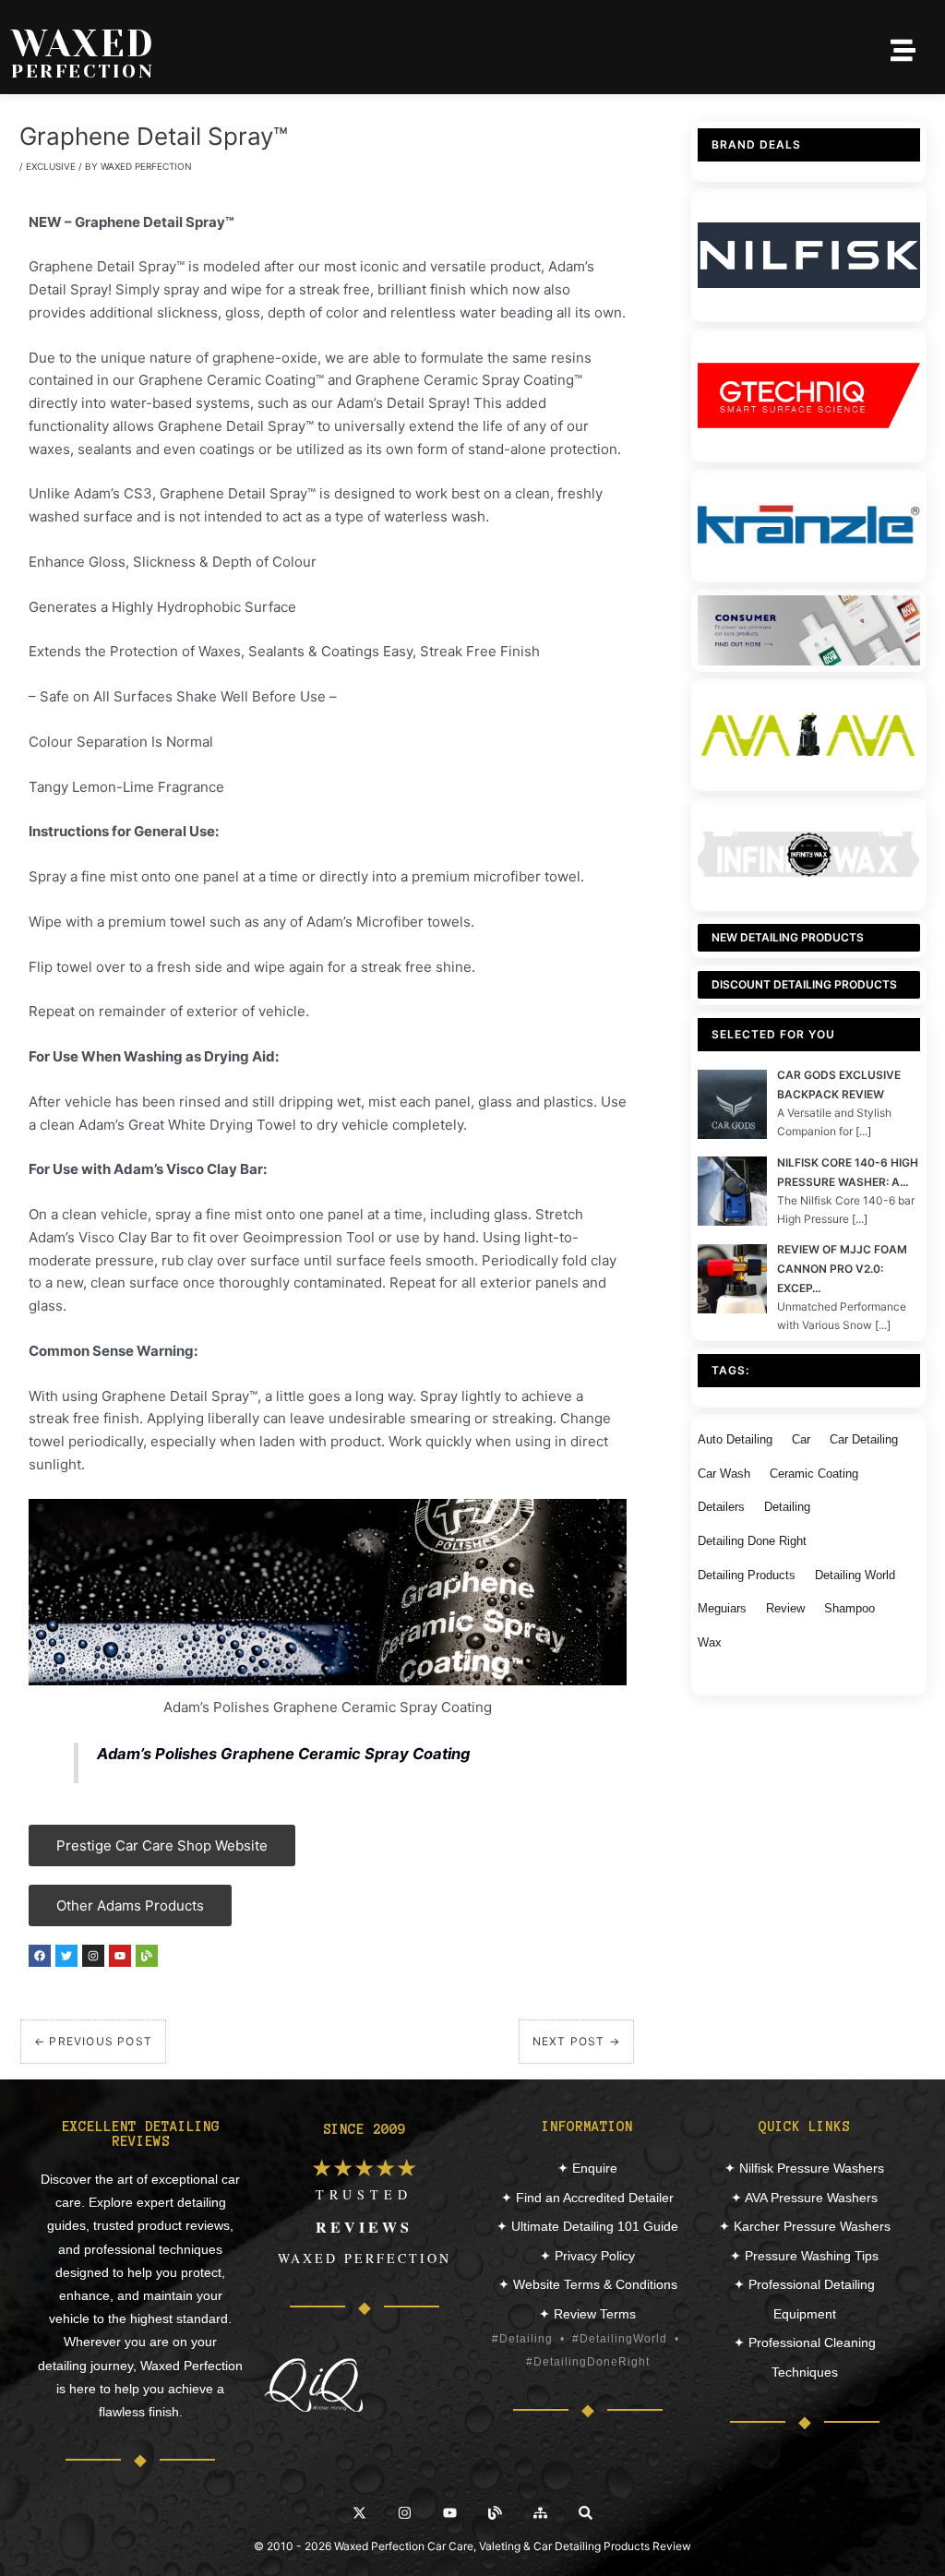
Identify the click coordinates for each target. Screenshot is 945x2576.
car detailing (864, 1439)
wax (710, 1642)
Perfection (83, 72)
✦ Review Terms (587, 2314)
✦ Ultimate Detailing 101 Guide (587, 2226)
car (801, 1439)
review (785, 1608)
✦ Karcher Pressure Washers (805, 2226)
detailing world (855, 1575)
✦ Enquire (587, 2168)
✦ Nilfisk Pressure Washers (804, 2168)
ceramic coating (814, 1474)
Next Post (576, 2041)
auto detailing (735, 1439)
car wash (724, 1474)
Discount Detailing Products (804, 984)
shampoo (849, 1608)
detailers (721, 1507)
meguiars (722, 1608)
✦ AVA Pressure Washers (804, 2198)
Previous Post (93, 2041)
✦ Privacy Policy (587, 2256)
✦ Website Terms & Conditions (588, 2284)
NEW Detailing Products (788, 937)
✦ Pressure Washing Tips (804, 2256)
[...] (863, 1131)
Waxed (83, 44)
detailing (787, 1507)
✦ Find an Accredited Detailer (587, 2198)
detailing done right (752, 1541)
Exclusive (51, 166)
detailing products (747, 1575)
